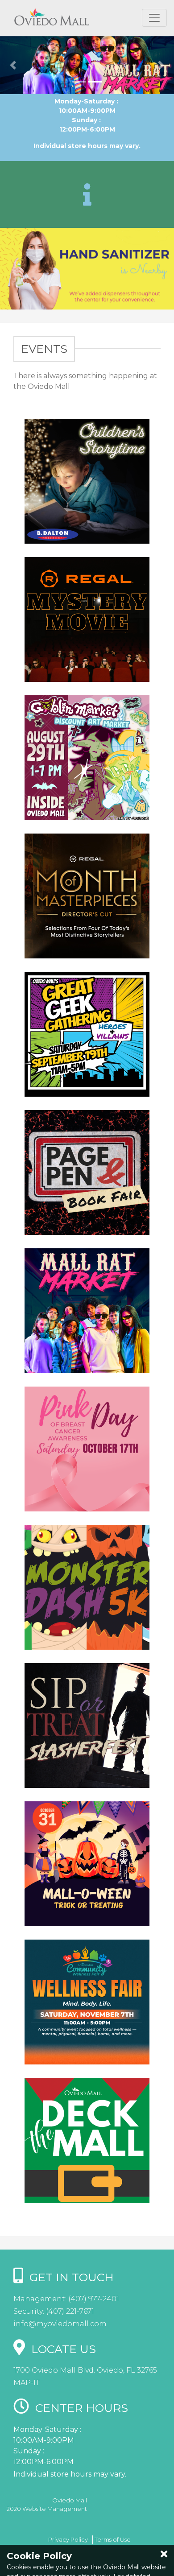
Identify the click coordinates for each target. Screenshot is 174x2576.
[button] (13, 65)
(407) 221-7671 (69, 2311)
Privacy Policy (68, 2539)
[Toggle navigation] (154, 18)
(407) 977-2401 (93, 2299)
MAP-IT (27, 2383)
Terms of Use (113, 2539)
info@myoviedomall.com (60, 2324)
